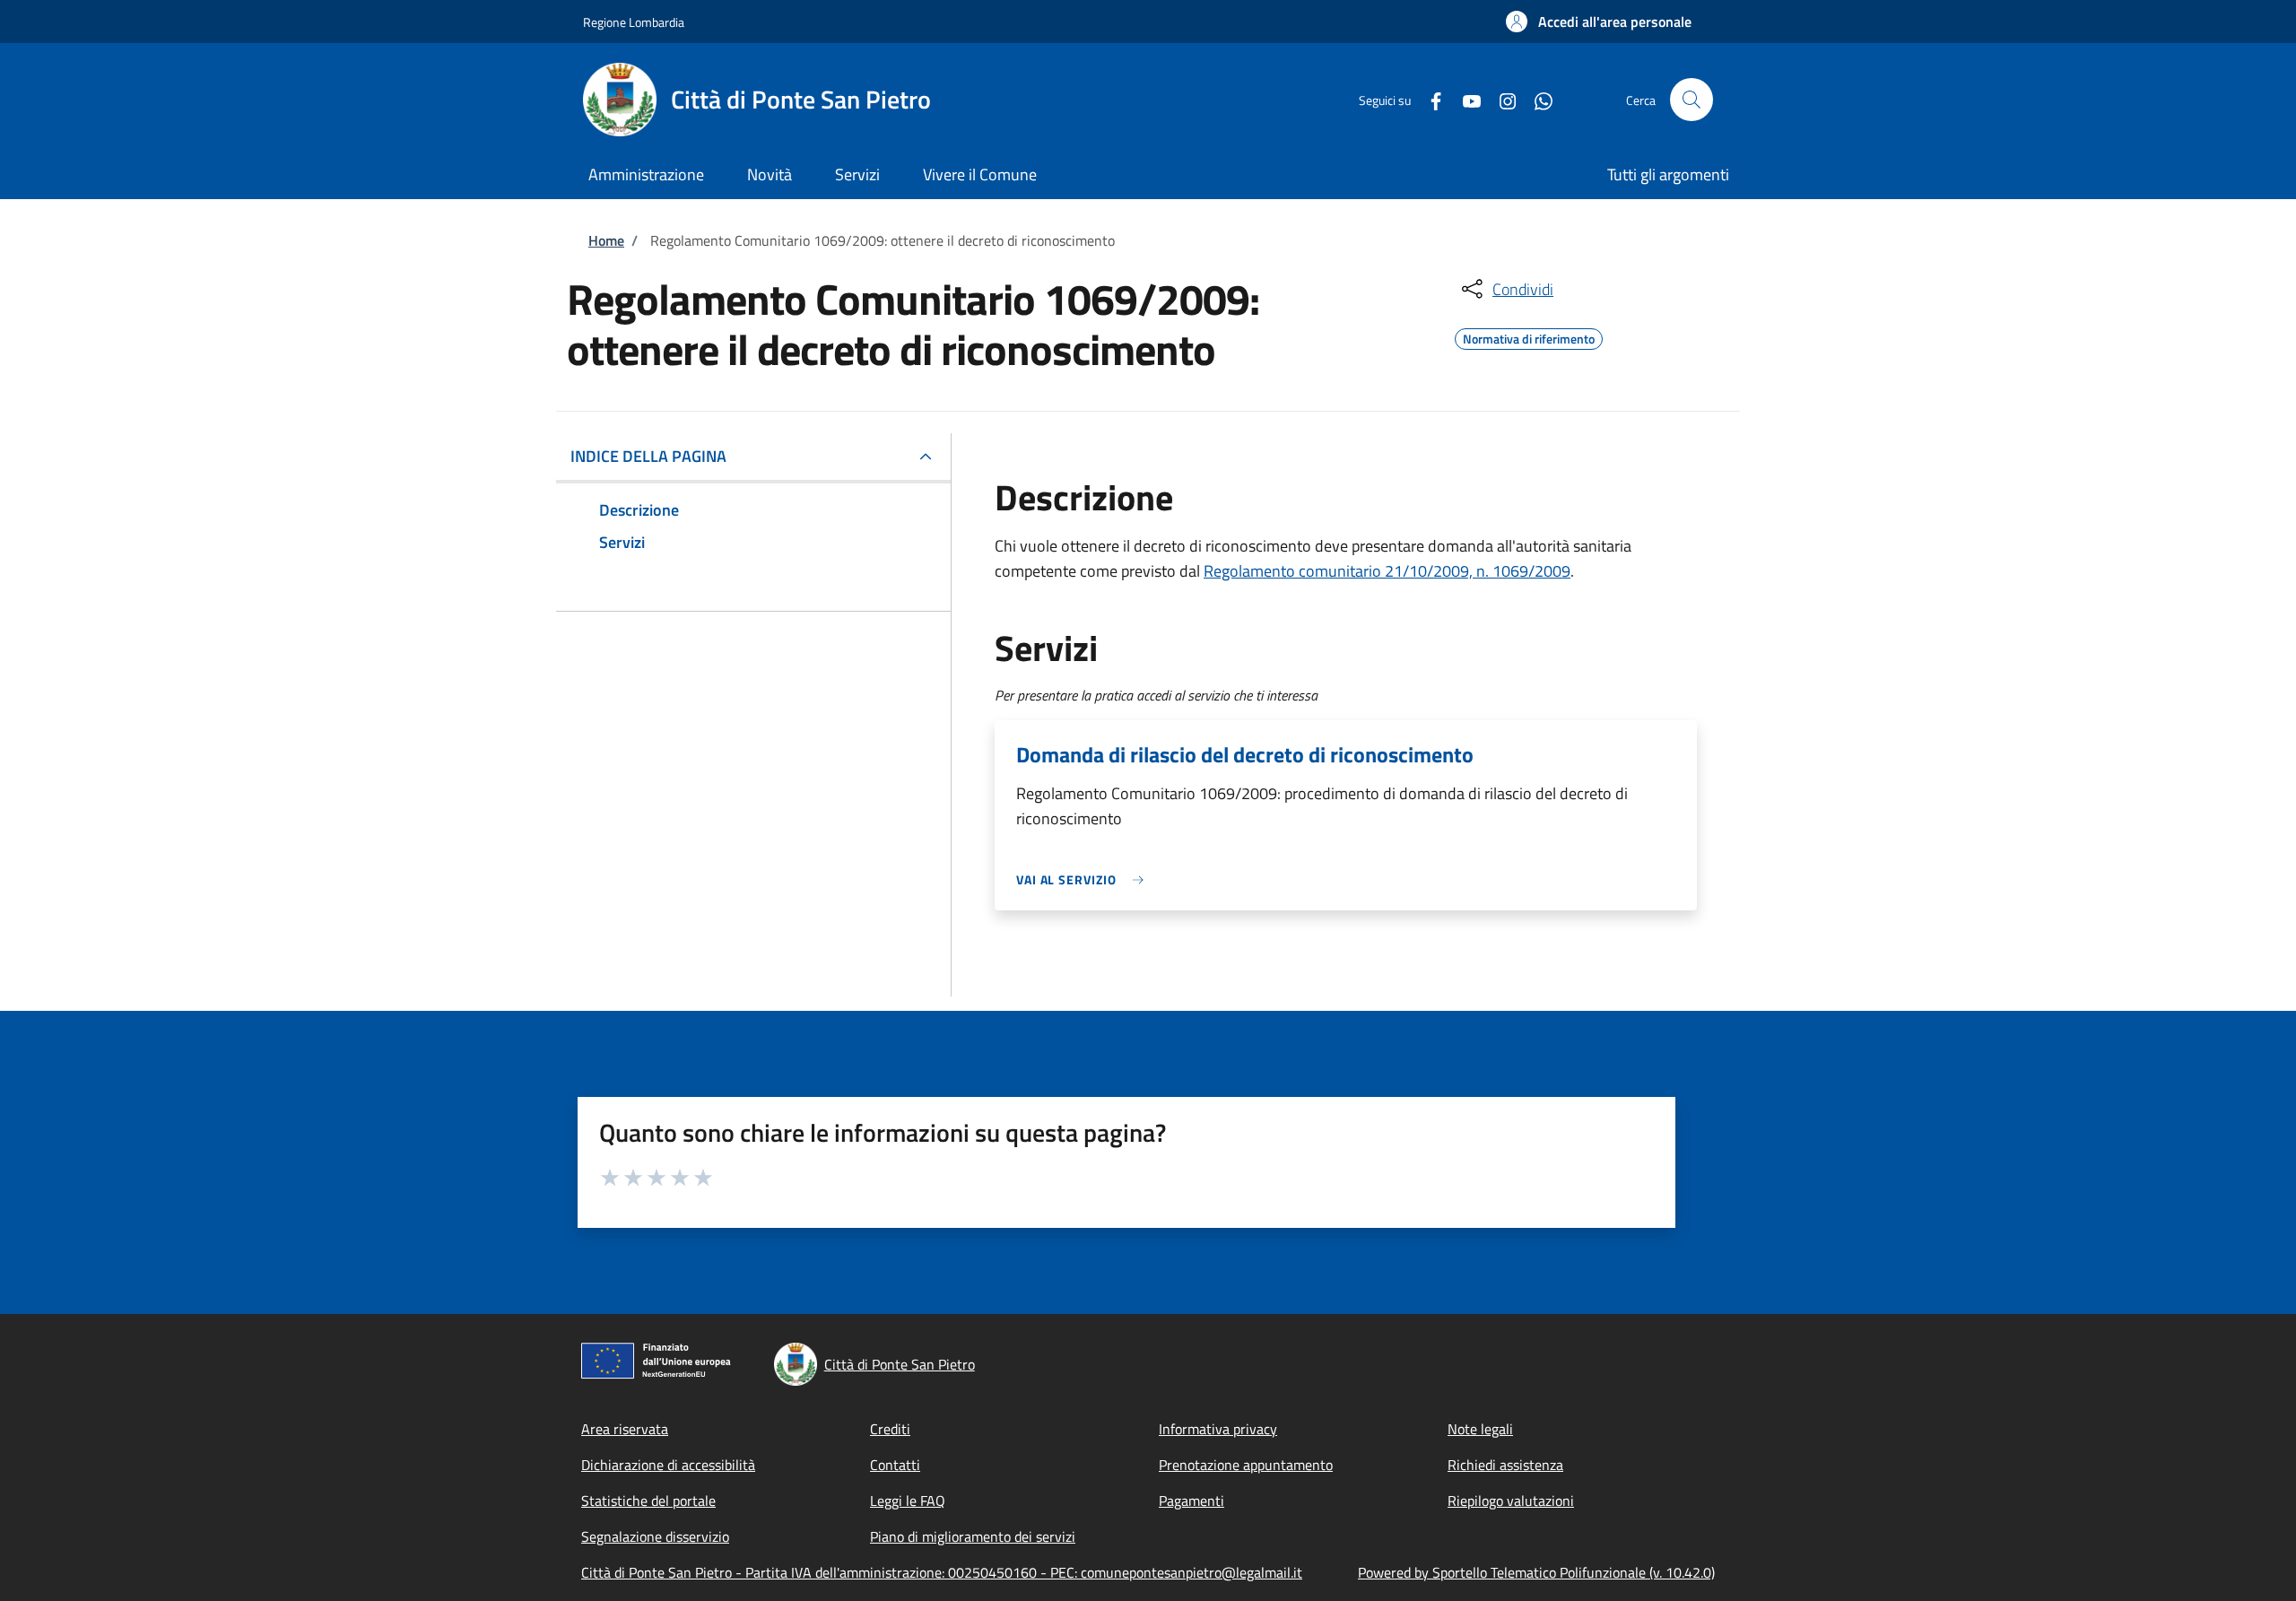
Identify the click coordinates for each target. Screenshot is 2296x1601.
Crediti (890, 1429)
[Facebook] (1429, 99)
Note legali (1480, 1429)
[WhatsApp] (1536, 99)
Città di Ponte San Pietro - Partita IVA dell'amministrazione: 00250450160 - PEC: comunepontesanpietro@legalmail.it (942, 1572)
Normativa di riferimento (1529, 336)
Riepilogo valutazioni (1511, 1501)
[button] (1599, 22)
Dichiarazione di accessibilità (668, 1465)
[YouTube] (1465, 99)
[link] (1084, 879)
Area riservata (625, 1429)
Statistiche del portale (648, 1501)
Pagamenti (1191, 1501)
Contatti (895, 1465)
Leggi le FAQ (908, 1501)
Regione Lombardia (634, 22)
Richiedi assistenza (1505, 1465)
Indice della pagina (648, 456)
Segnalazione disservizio (655, 1536)
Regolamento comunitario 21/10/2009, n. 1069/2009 (1387, 571)
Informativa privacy (1218, 1429)
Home (606, 240)
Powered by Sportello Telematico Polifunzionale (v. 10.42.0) (1536, 1572)
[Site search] (1692, 100)
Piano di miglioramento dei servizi (973, 1536)
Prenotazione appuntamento (1246, 1465)
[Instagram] (1500, 99)
